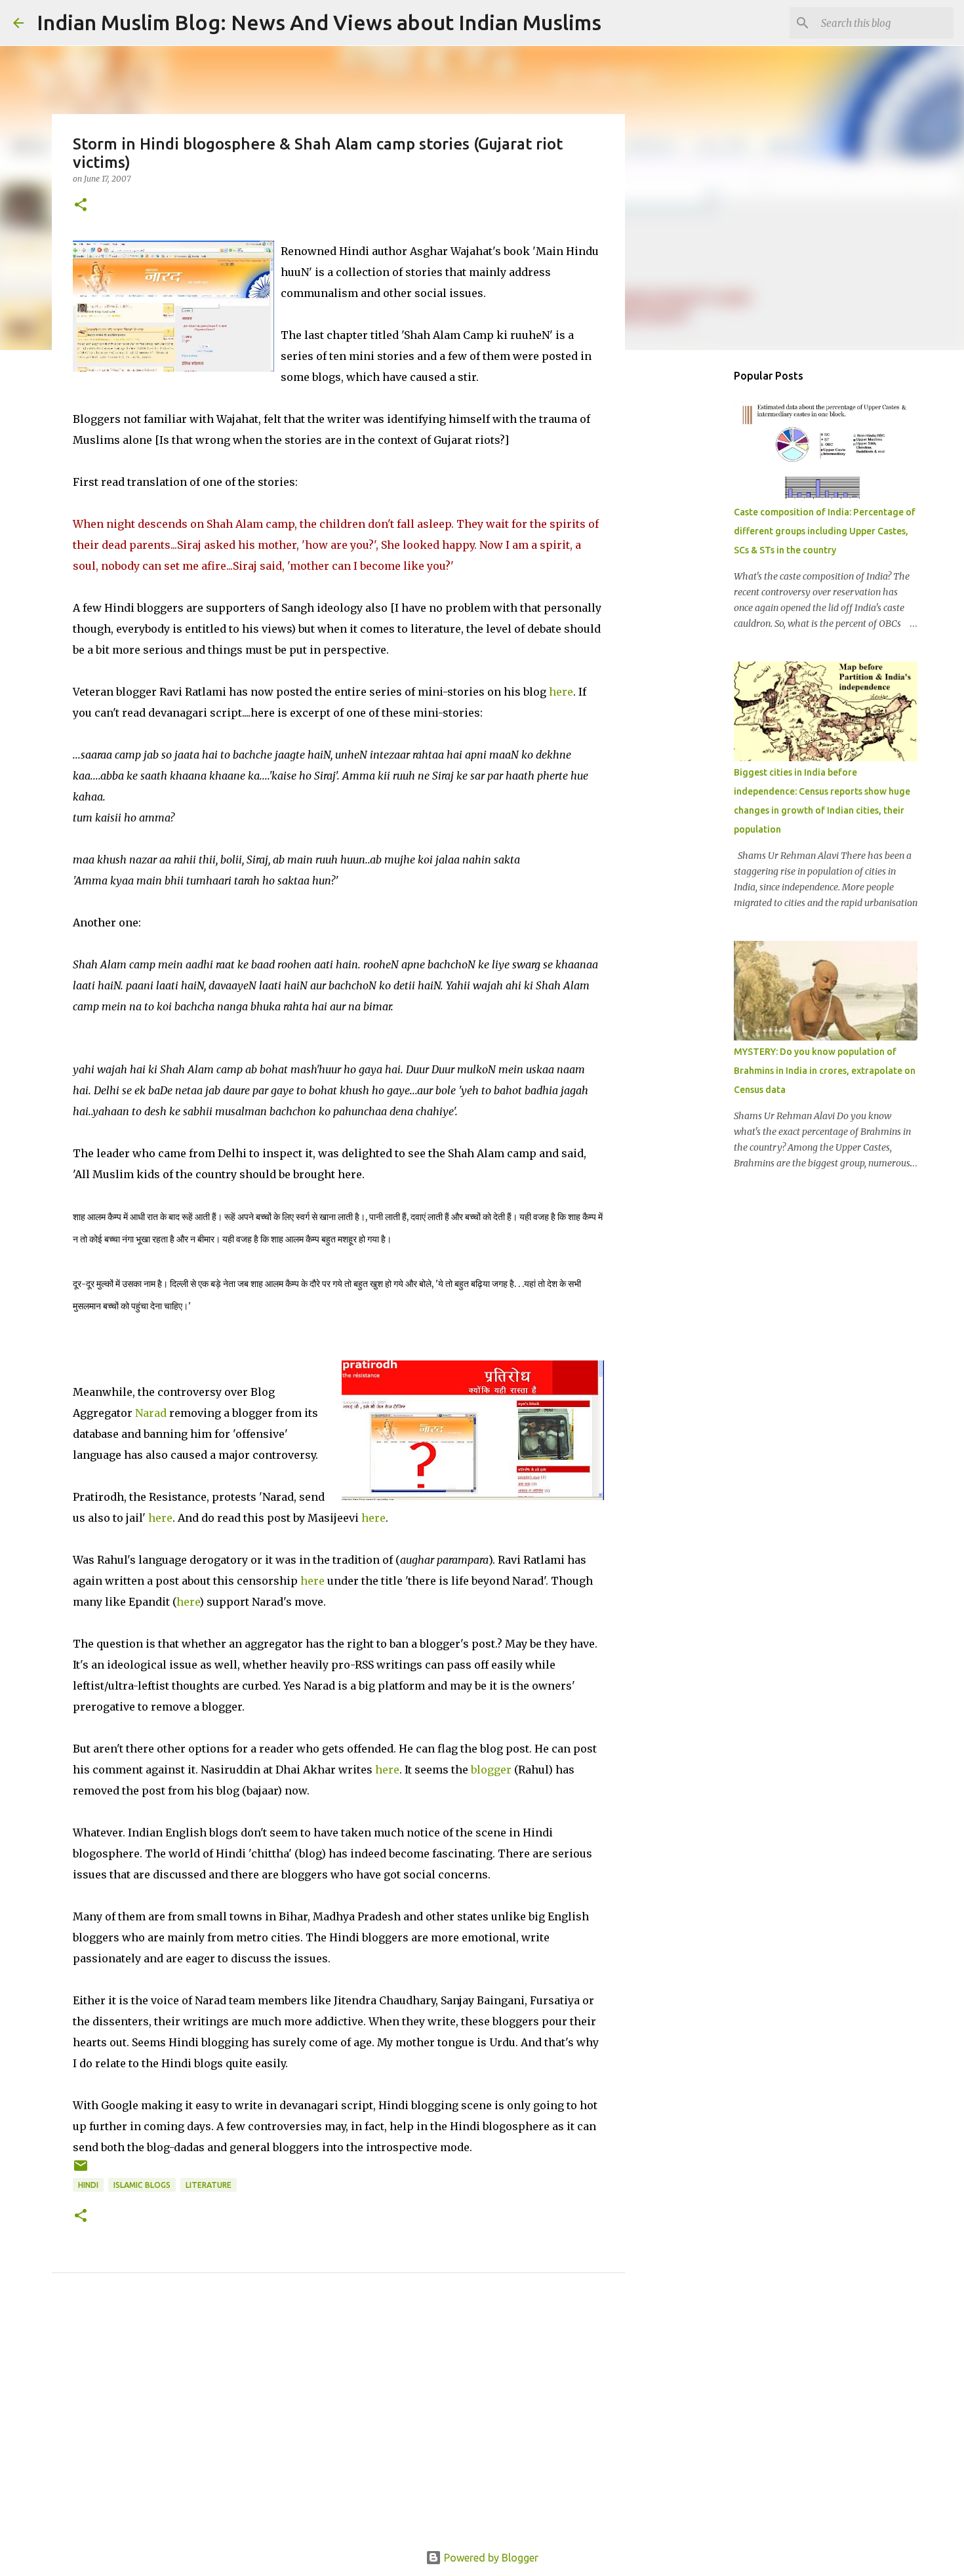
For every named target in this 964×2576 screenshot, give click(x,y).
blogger (491, 1770)
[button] (81, 206)
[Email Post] (81, 2170)
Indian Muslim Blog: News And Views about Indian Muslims (319, 22)
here (561, 692)
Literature (209, 2185)
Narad (151, 1413)
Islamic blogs (142, 2185)
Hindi (88, 2185)
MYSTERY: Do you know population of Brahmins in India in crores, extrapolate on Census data (825, 1071)
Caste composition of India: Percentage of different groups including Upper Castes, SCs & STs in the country (825, 531)
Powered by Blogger (490, 2558)
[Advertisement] (338, 2427)
